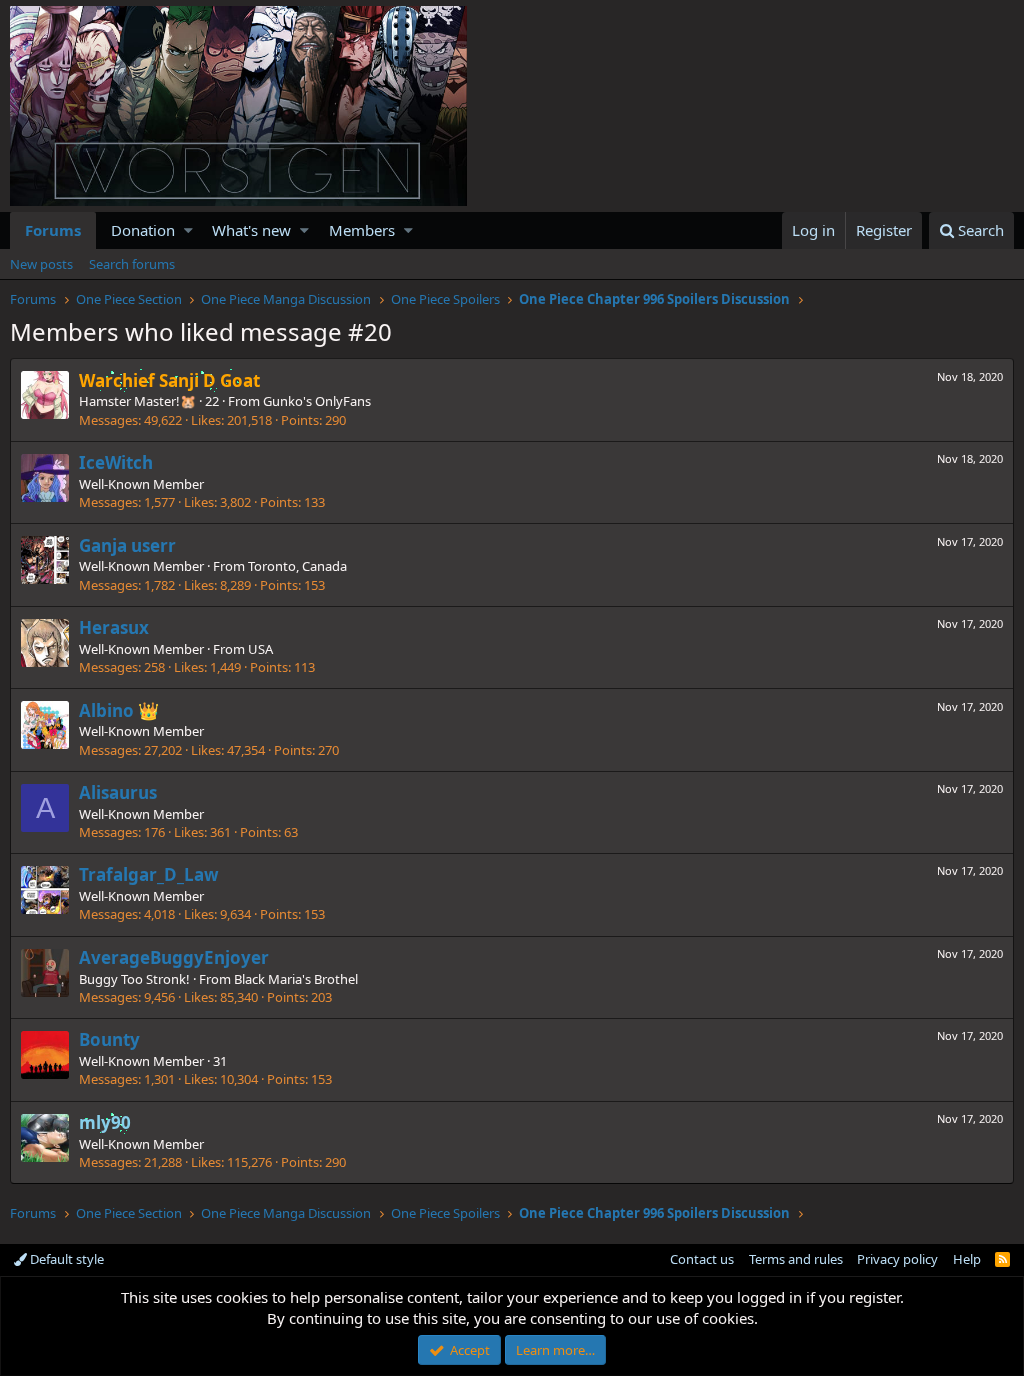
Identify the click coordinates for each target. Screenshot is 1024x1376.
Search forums (132, 264)
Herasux (114, 627)
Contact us (702, 1259)
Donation (143, 230)
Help (967, 1259)
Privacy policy (897, 1259)
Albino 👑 (119, 710)
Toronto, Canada (297, 566)
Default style (65, 1259)
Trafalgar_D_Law (149, 874)
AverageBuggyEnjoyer (174, 957)
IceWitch (116, 462)
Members (362, 230)
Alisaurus (118, 792)
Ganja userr (127, 545)
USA (260, 649)
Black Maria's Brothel (296, 979)
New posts (41, 264)
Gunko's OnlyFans (317, 401)
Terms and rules (796, 1259)
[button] (188, 230)
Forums (53, 230)
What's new (251, 230)
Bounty (109, 1039)
